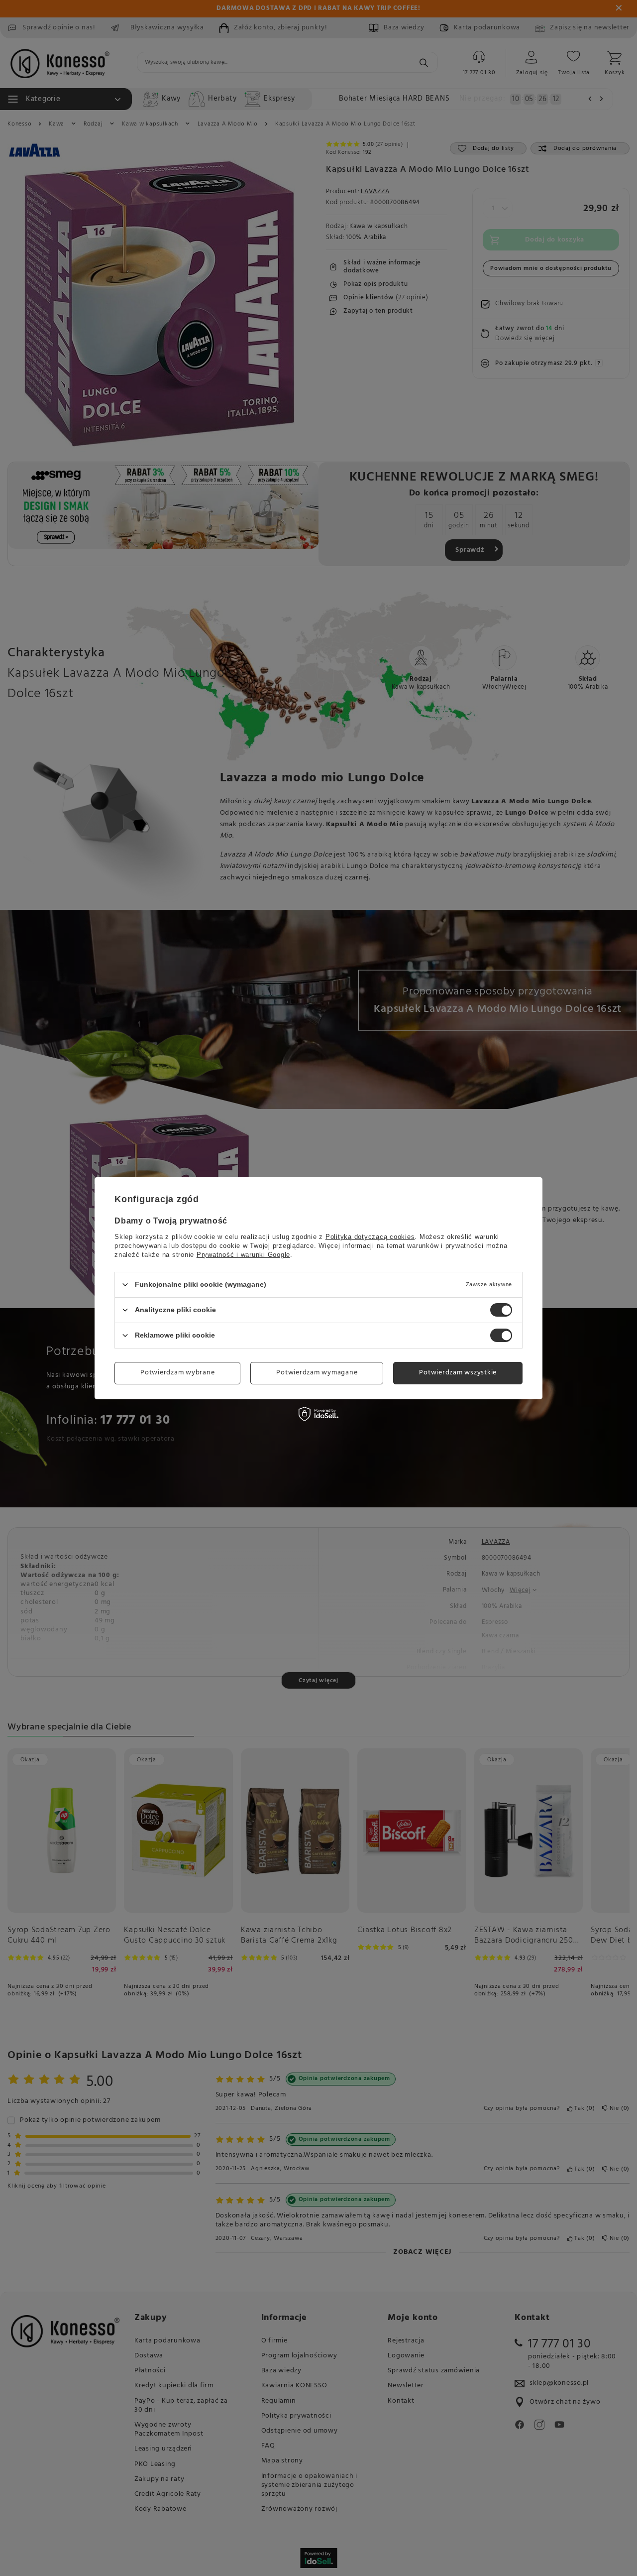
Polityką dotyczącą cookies (370, 1236)
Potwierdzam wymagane (317, 1373)
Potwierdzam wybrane (177, 1373)
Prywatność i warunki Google (243, 1254)
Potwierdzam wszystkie (458, 1373)
